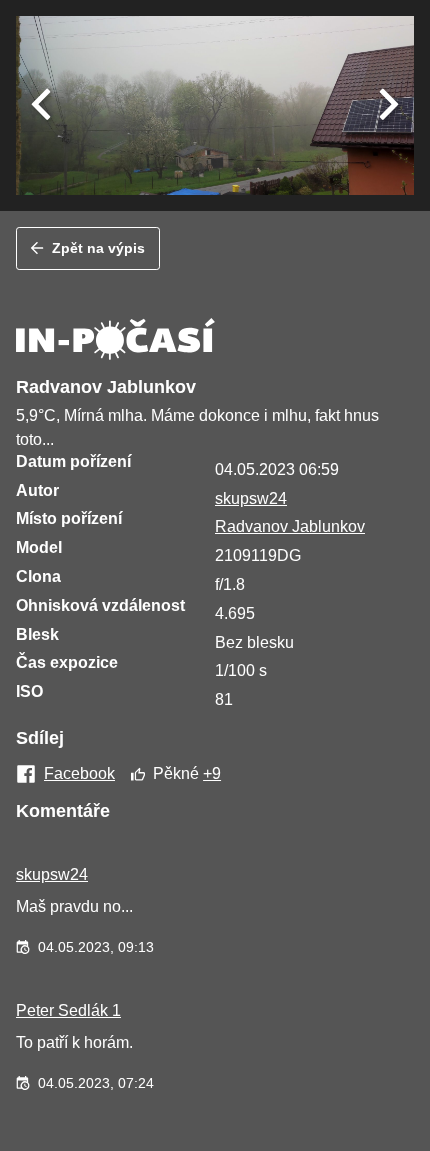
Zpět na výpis (98, 248)
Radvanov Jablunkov (290, 526)
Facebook (79, 774)
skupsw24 (251, 498)
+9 (212, 773)
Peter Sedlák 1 (68, 1010)
